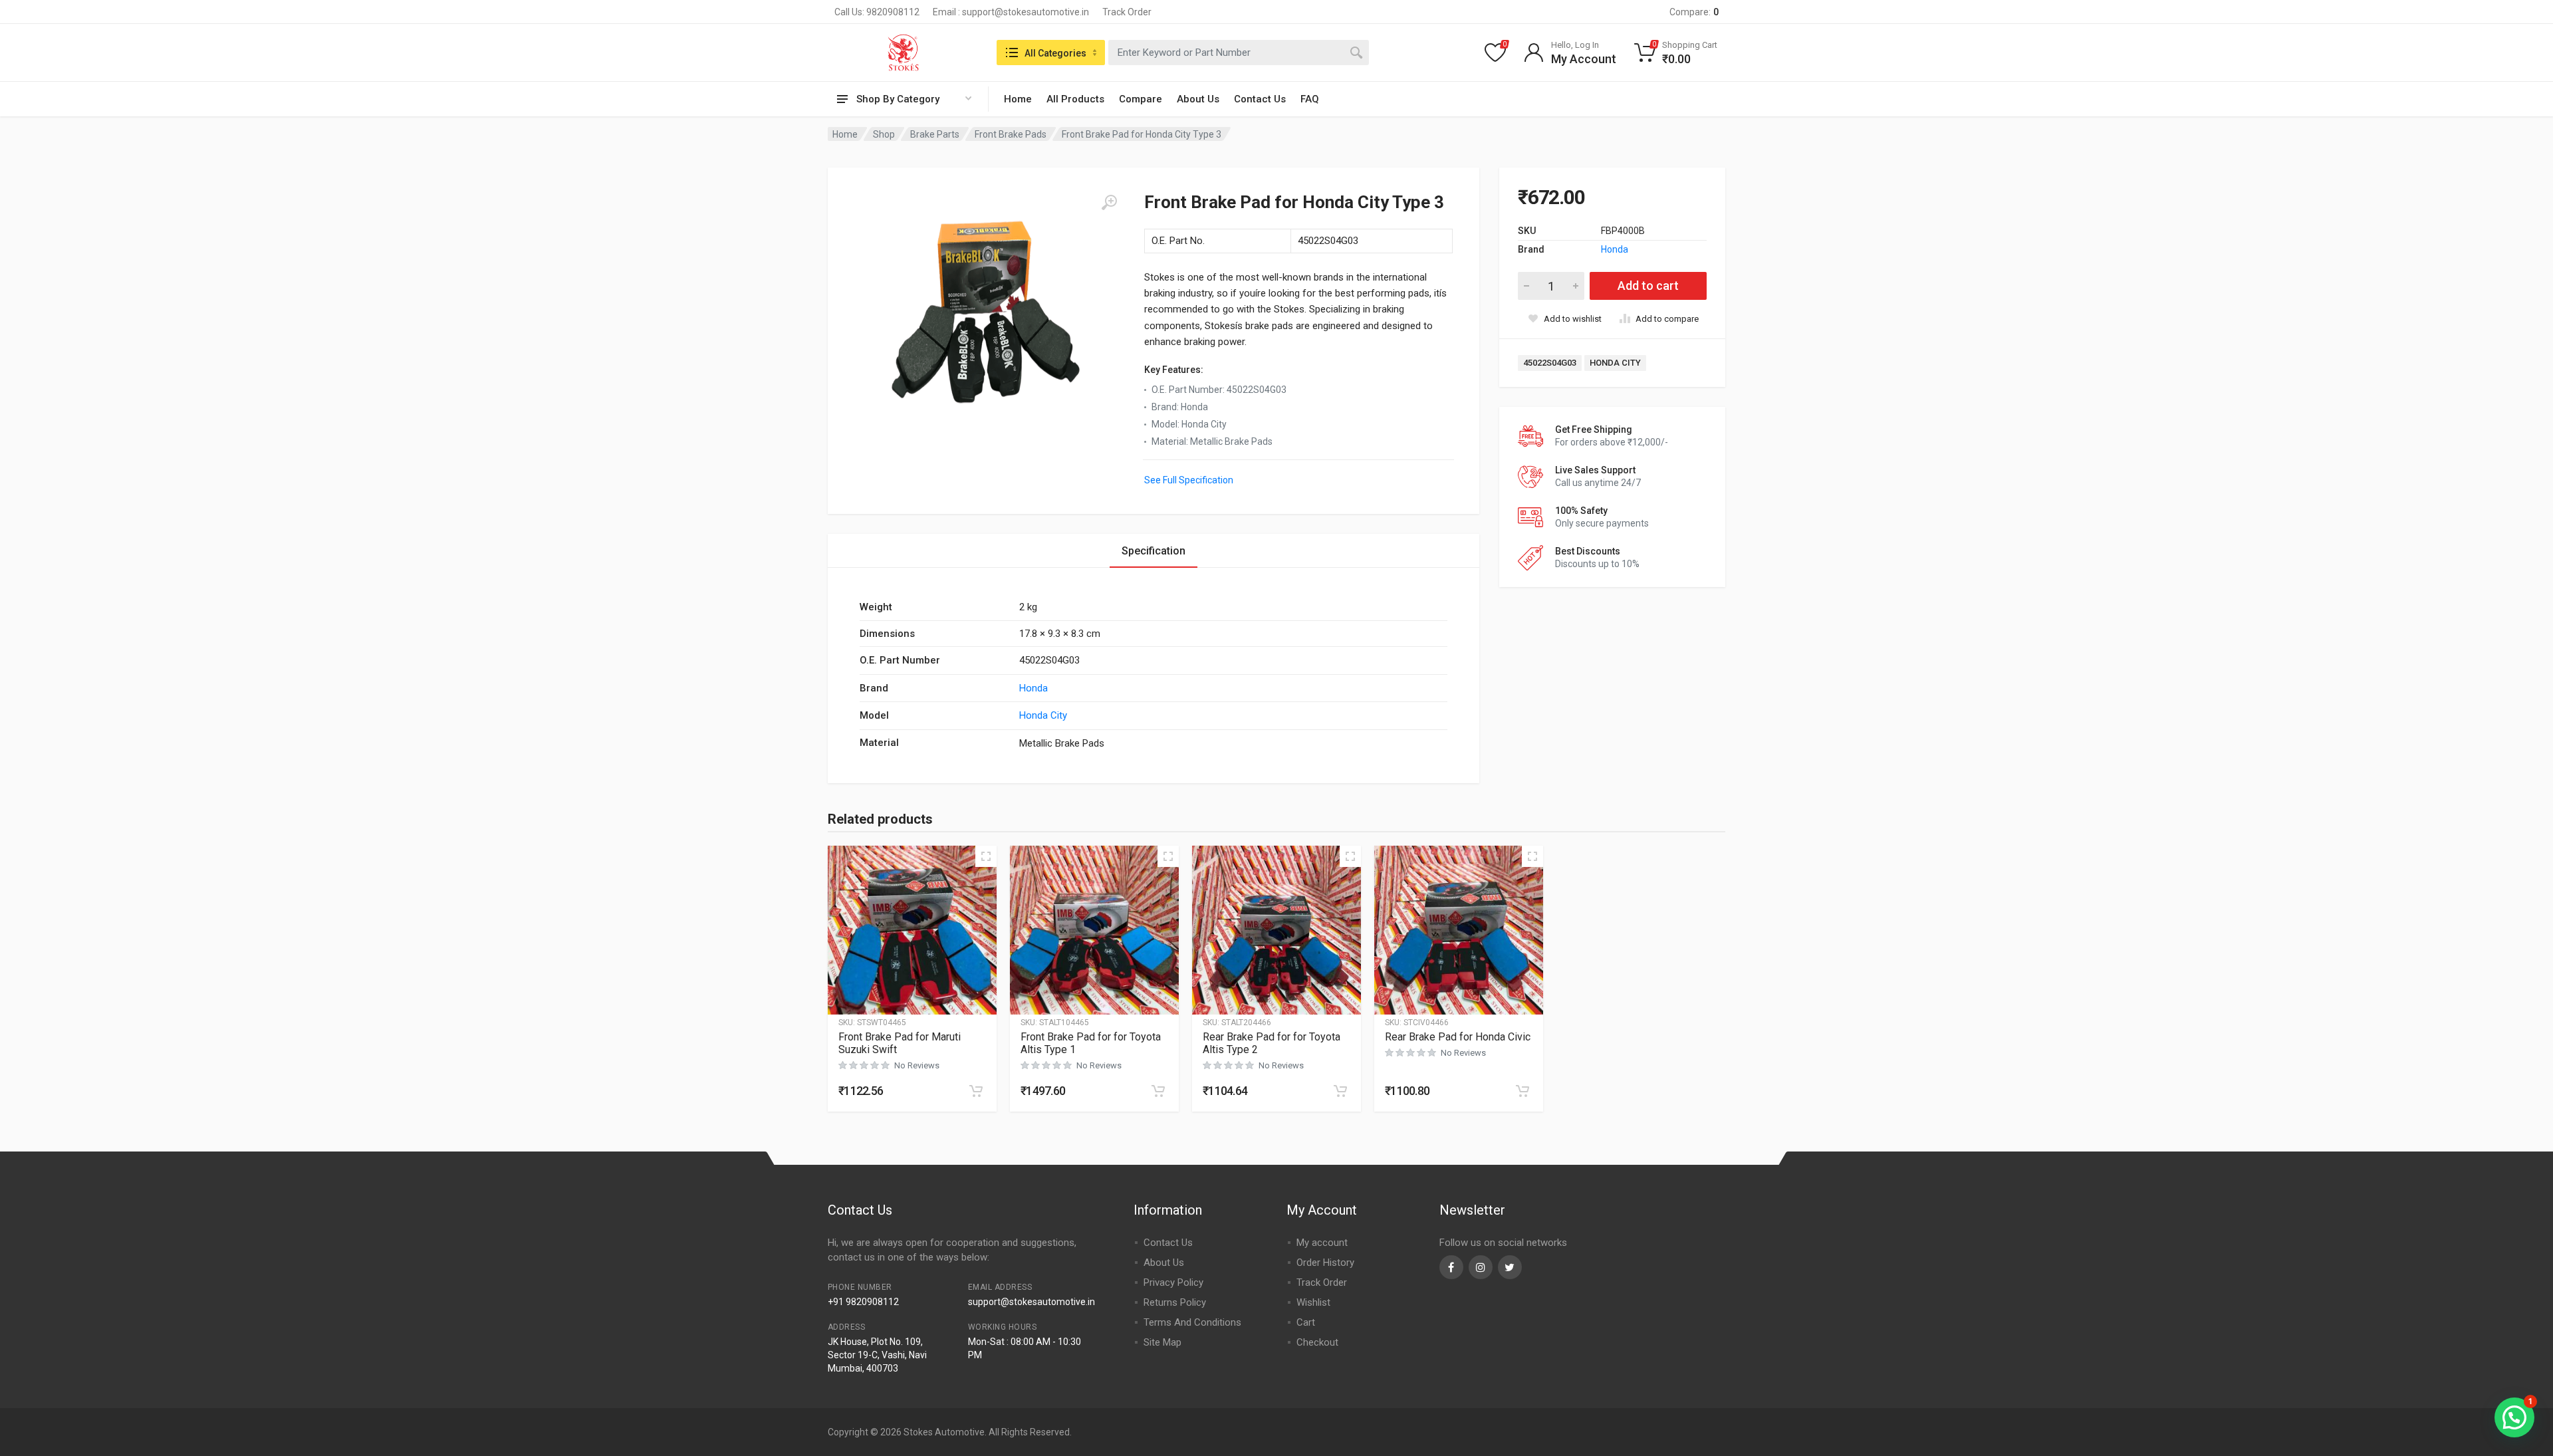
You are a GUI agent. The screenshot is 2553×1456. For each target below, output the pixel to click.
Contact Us (1260, 99)
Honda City (1043, 715)
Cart (1306, 1322)
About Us (1198, 99)
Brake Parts (935, 134)
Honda (1615, 249)
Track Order (1127, 12)
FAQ (1310, 99)
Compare (1141, 99)
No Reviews (917, 1065)
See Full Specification (1189, 480)
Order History (1325, 1263)
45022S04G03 (1550, 363)
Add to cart (1648, 286)
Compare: (1694, 12)
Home (1018, 99)
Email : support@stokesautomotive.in (1011, 12)
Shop (884, 134)
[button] (976, 1091)
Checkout (1317, 1342)
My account (1322, 1243)
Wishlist (1313, 1302)
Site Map (1162, 1342)
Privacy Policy (1173, 1282)
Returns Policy (1175, 1302)
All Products (1075, 99)
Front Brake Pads (1011, 134)
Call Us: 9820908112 (877, 12)
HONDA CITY (1615, 363)
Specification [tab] (1154, 551)
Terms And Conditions (1192, 1322)
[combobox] (1239, 53)
